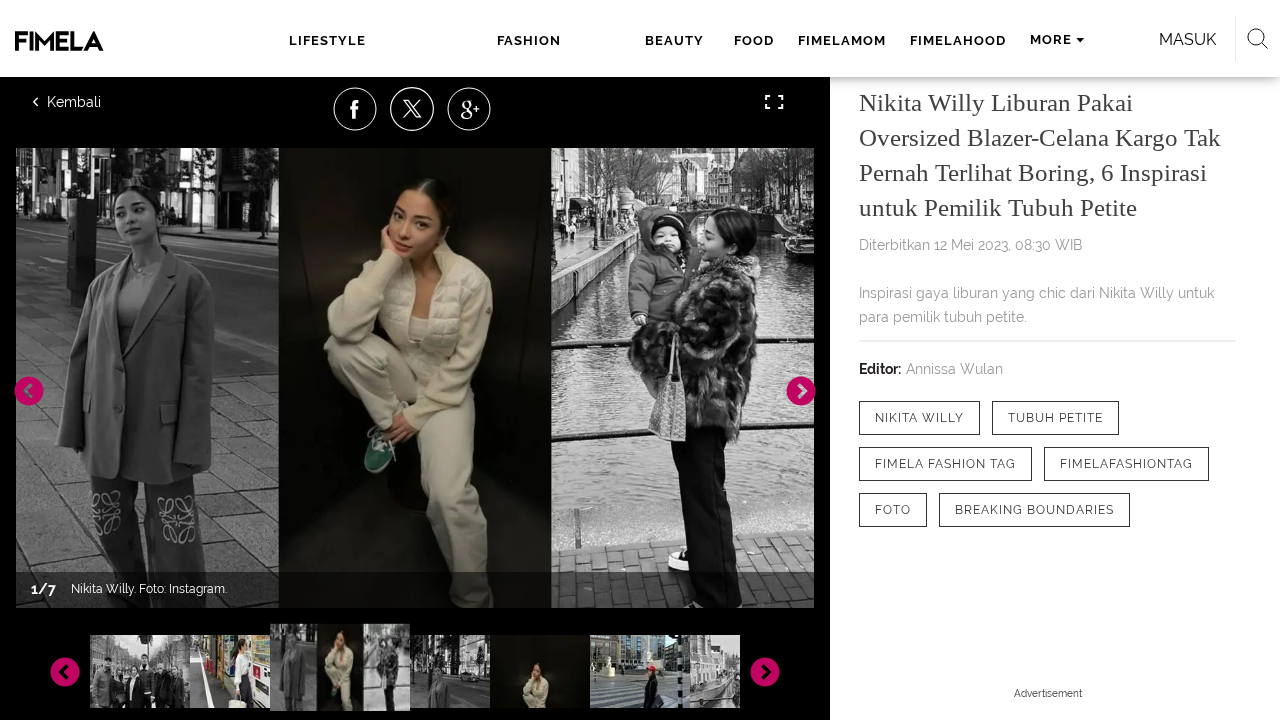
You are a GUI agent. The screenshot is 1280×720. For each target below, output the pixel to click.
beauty (674, 40)
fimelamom (842, 40)
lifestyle (327, 40)
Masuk (1187, 39)
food (754, 40)
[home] (98, 41)
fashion (529, 40)
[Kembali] (105, 102)
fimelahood (958, 40)
